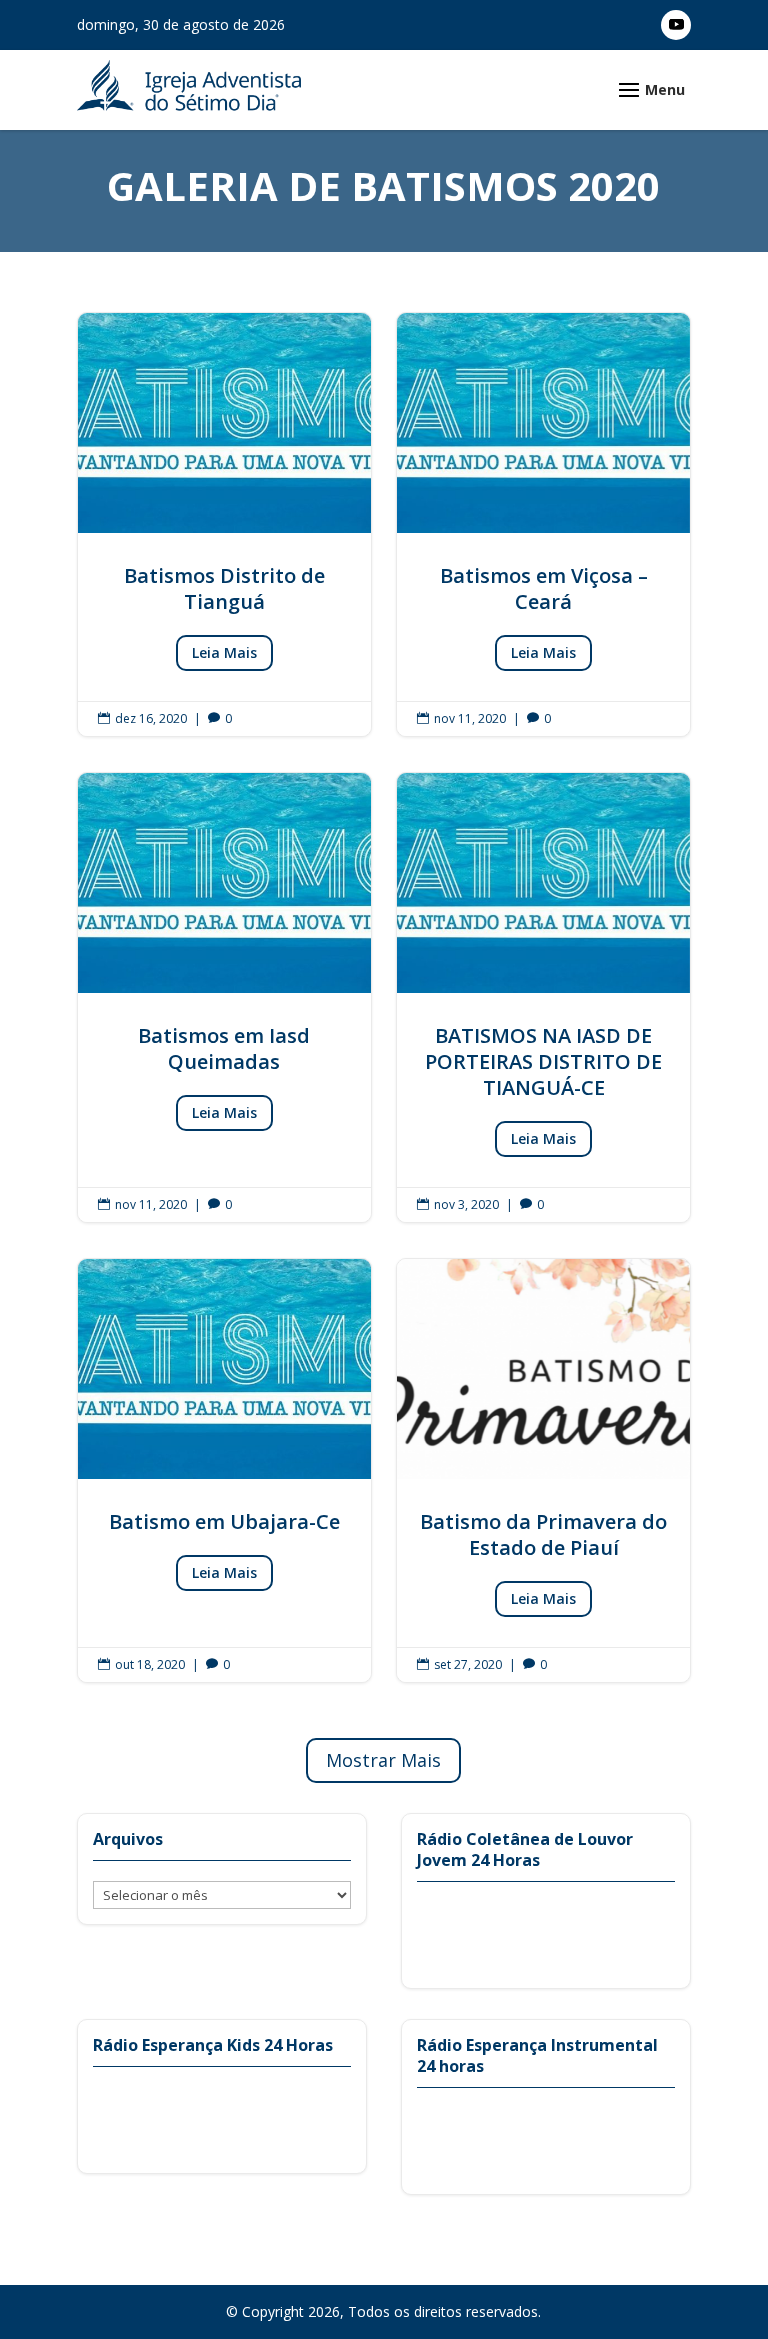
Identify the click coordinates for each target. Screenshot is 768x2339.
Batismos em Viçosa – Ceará (543, 524)
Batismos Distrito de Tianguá (224, 524)
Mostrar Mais (383, 1760)
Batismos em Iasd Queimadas (224, 997)
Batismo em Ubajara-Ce (224, 1470)
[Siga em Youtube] (676, 25)
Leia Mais (224, 652)
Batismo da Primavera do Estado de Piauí (543, 1470)
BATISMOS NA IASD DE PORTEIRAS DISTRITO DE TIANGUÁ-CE (543, 997)
